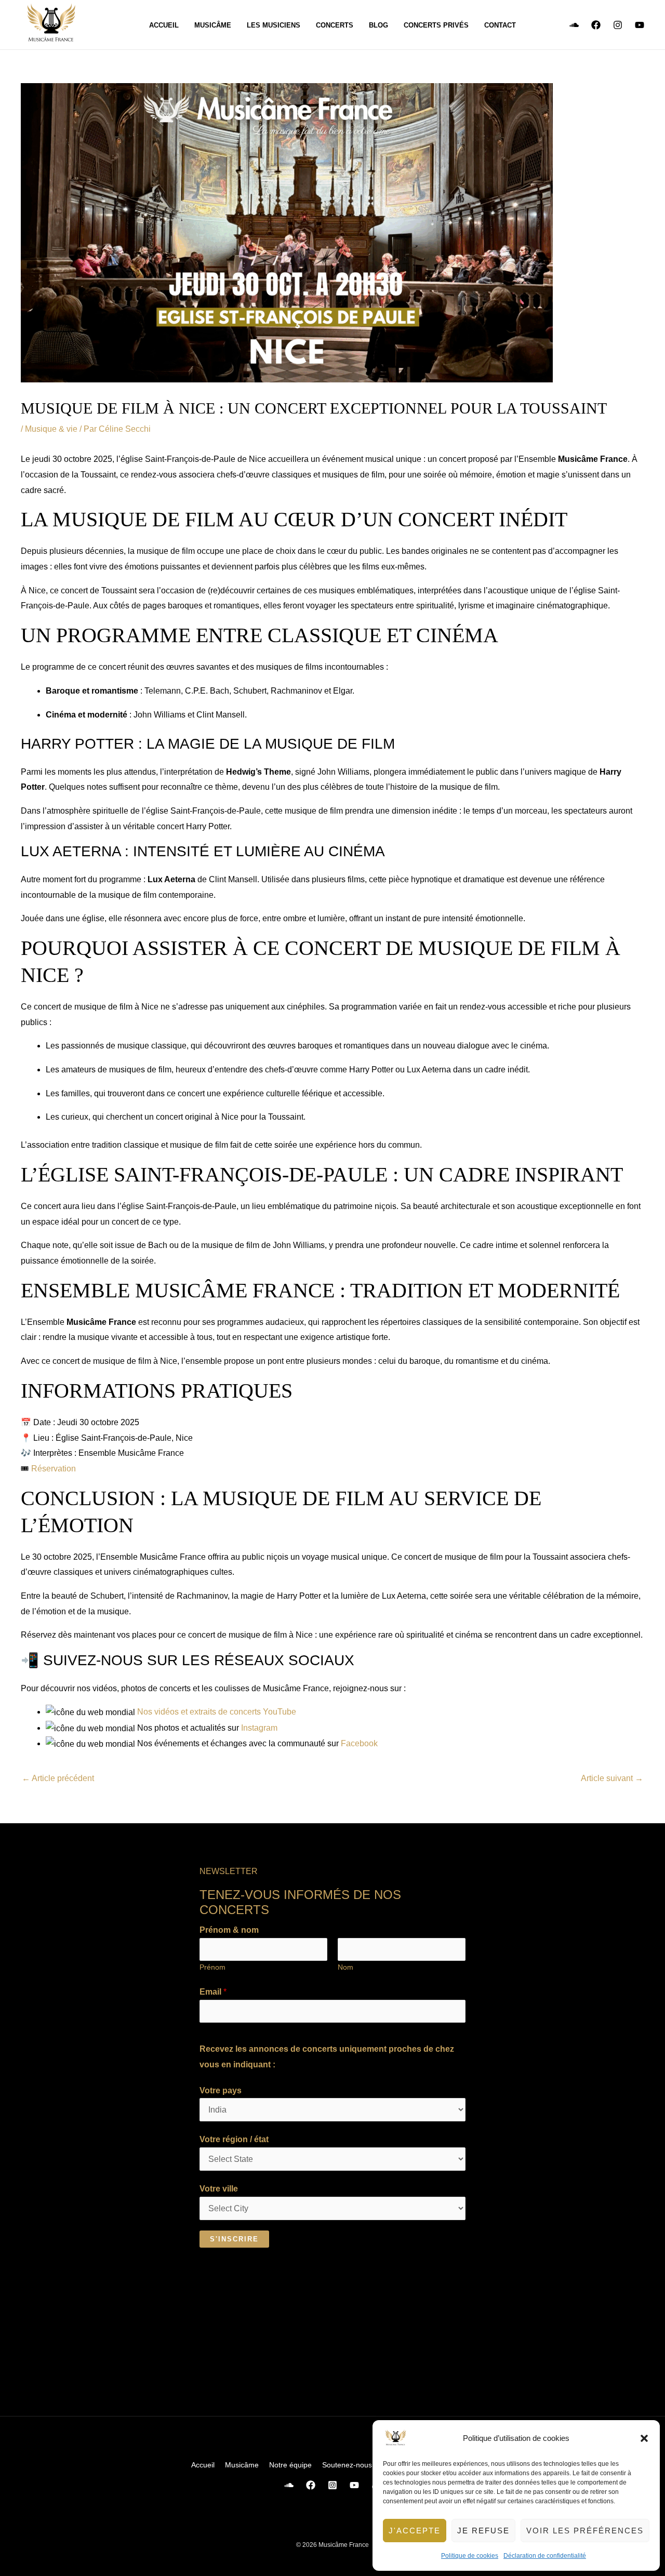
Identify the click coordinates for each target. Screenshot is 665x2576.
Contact (500, 25)
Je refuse (483, 2531)
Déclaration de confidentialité (545, 2556)
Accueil (164, 25)
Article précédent (58, 1778)
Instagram (259, 1728)
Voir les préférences (585, 2531)
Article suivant (612, 1778)
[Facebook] (596, 25)
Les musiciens (274, 25)
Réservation (54, 1469)
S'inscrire (234, 2239)
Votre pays (221, 2090)
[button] (644, 2438)
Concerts (335, 25)
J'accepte (415, 2531)
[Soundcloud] (574, 25)
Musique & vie (51, 429)
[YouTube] (640, 25)
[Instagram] (618, 25)
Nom (345, 1967)
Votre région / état (234, 2139)
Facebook (359, 1743)
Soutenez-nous (347, 2465)
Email (213, 1992)
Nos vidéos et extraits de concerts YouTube (216, 1712)
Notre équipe (290, 2465)
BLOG (378, 25)
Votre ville (219, 2189)
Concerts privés (436, 25)
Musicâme (213, 25)
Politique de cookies (470, 2556)
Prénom (212, 1967)
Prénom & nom (229, 1930)
